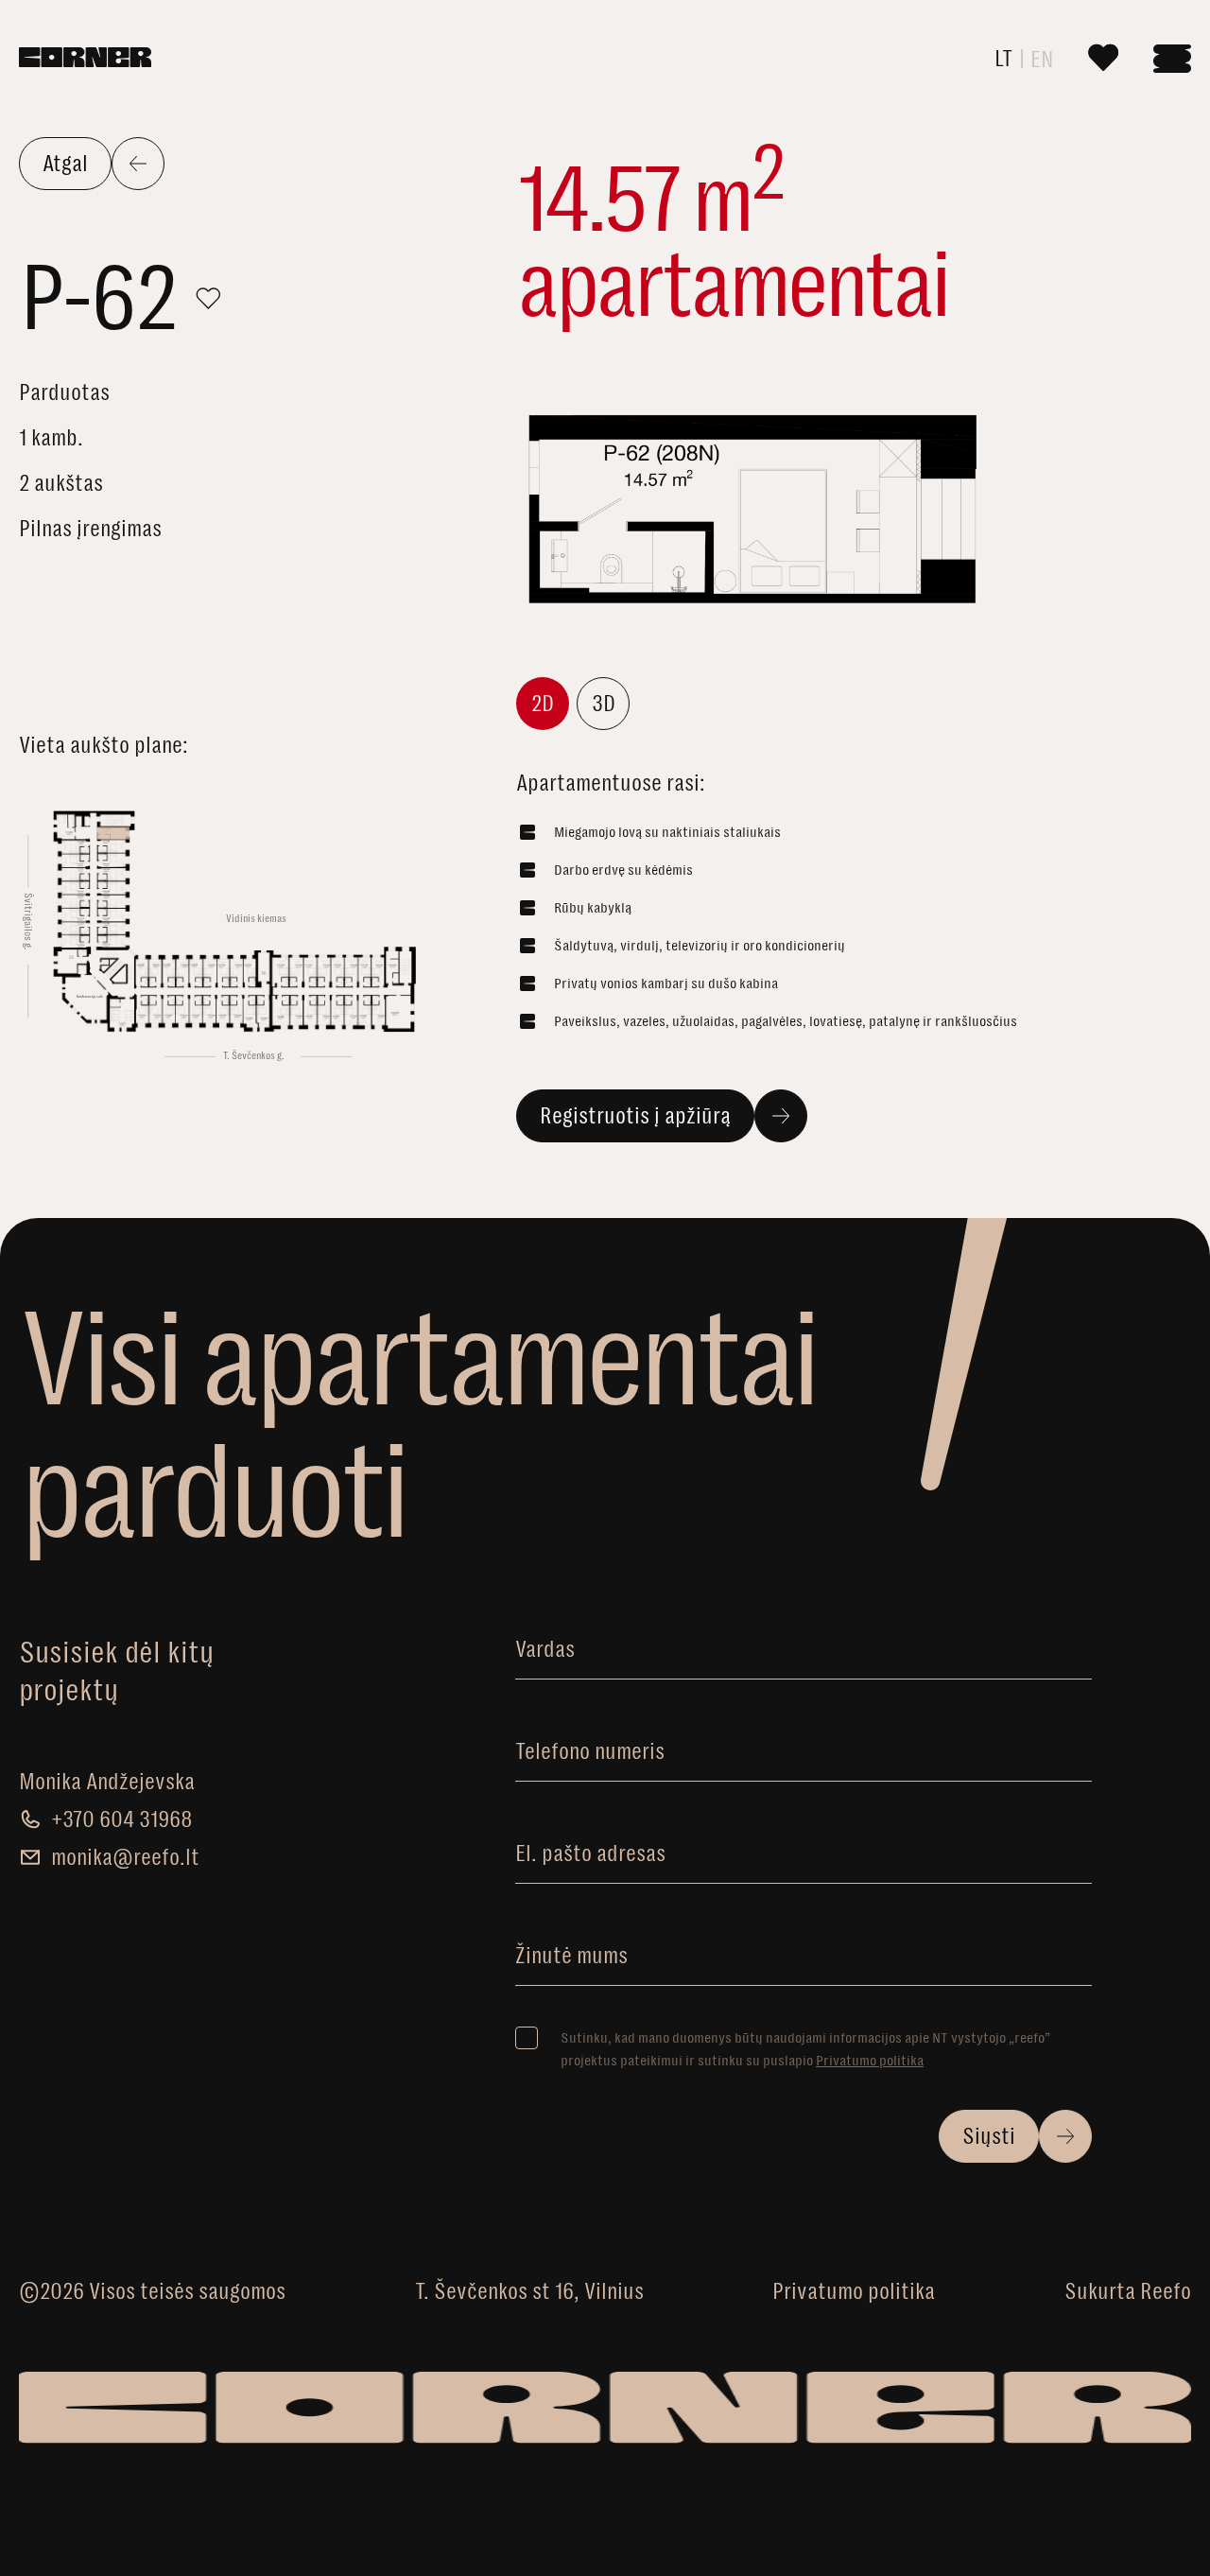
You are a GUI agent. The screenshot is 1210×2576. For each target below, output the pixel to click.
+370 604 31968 (122, 1819)
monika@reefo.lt (125, 1857)
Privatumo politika (870, 2060)
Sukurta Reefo (1128, 2291)
